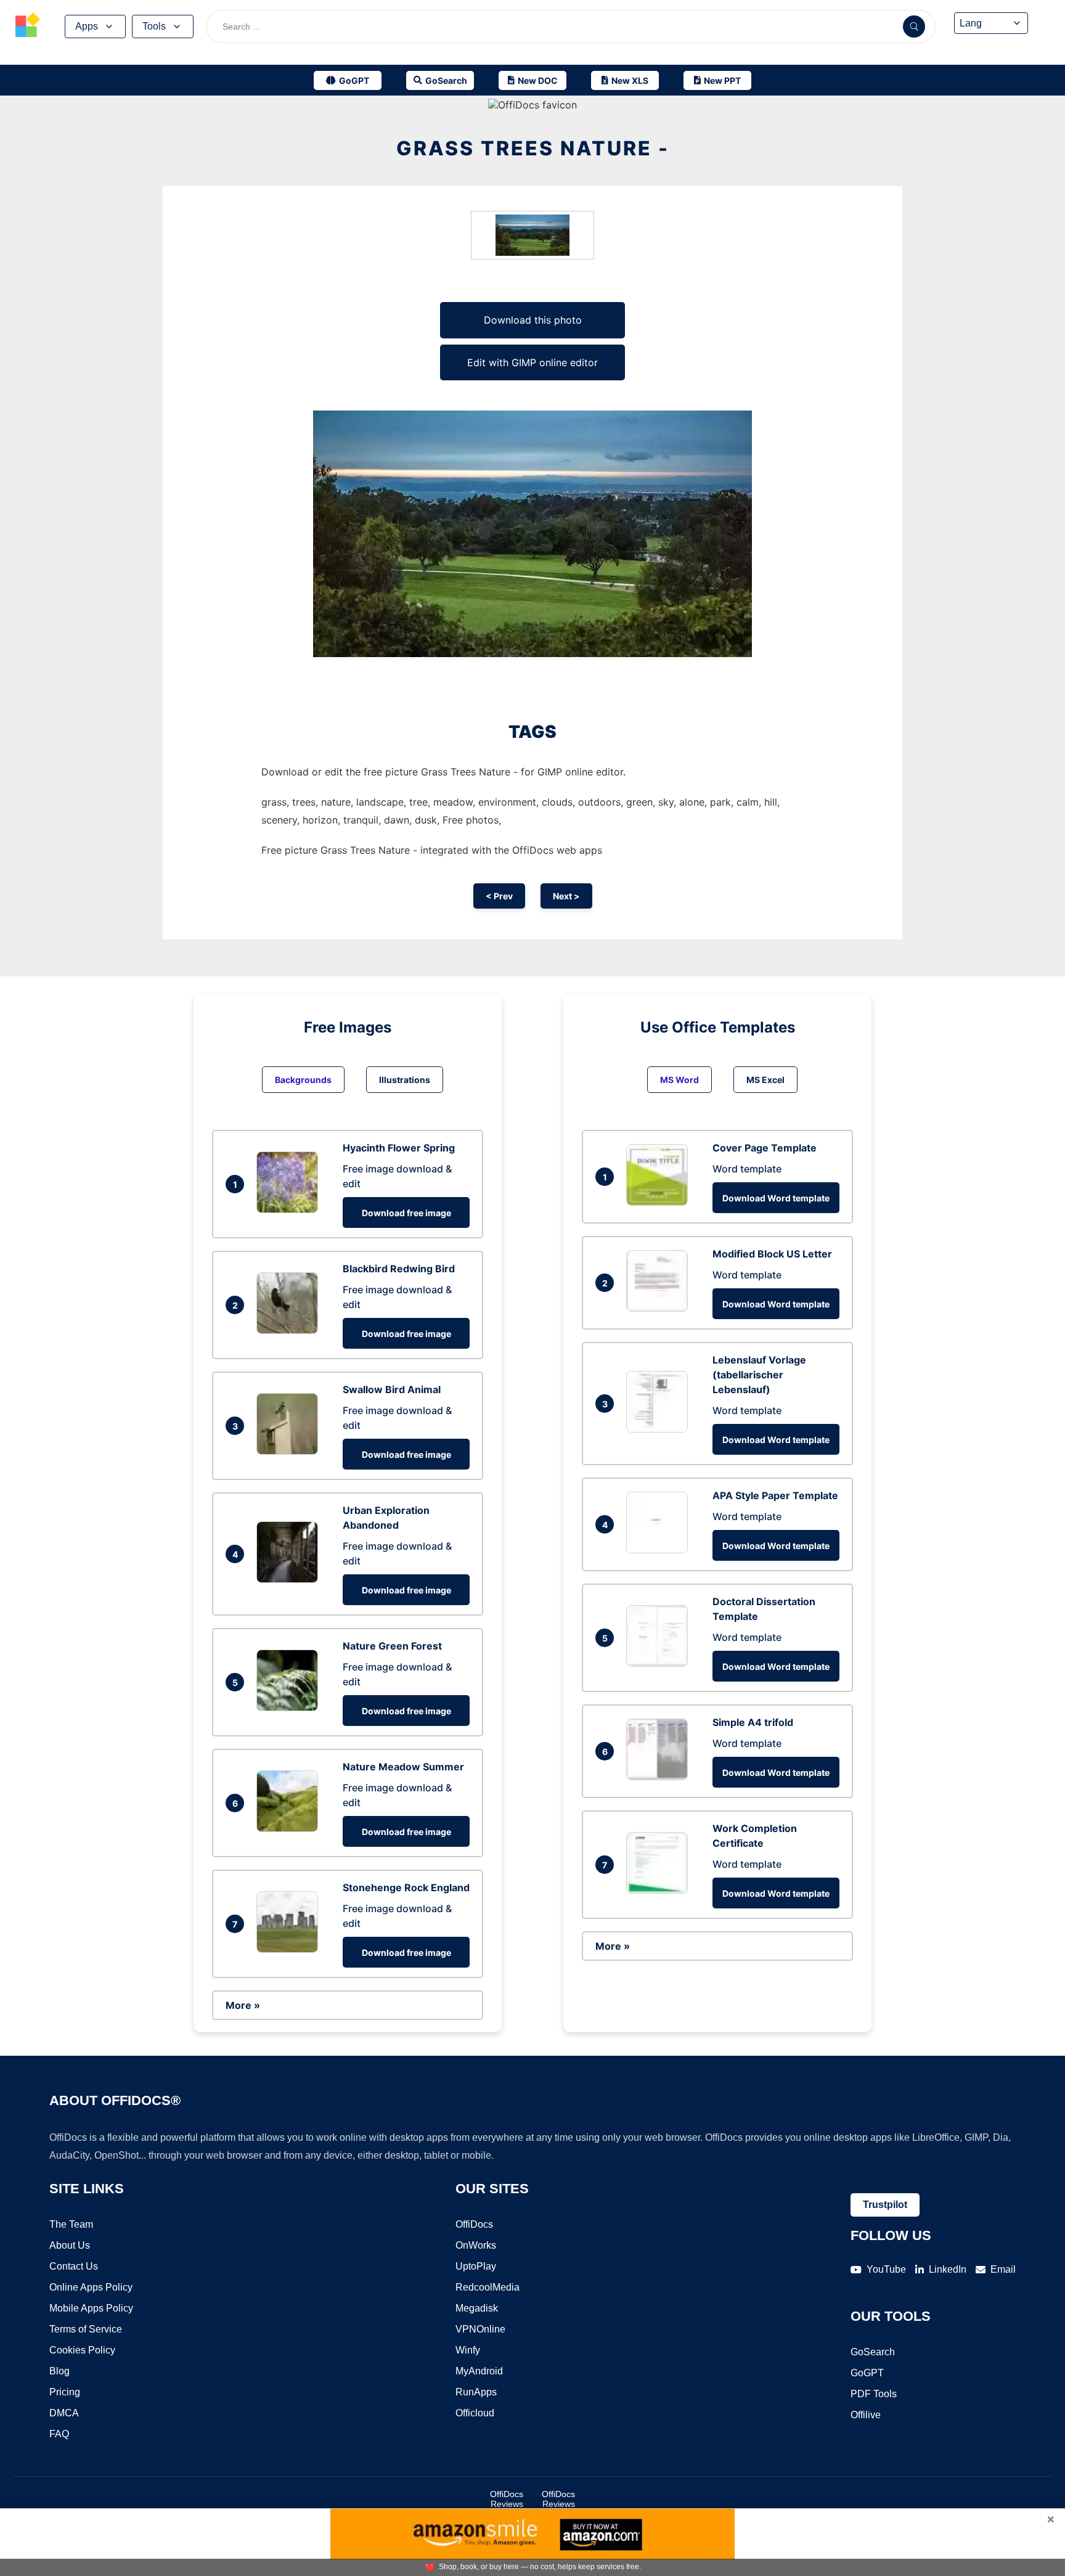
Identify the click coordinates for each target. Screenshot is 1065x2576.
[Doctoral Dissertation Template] (660, 1663)
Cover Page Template (765, 1148)
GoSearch (873, 2352)
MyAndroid (479, 2371)
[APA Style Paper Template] (660, 1550)
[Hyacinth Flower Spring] (290, 1209)
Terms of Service (86, 2329)
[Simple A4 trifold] (660, 1777)
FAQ (59, 2434)
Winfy (468, 2350)
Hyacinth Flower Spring (399, 1148)
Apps (87, 26)
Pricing (65, 2392)
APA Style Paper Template (775, 1495)
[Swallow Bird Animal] (290, 1451)
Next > (566, 896)
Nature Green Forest (392, 1646)
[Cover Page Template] (660, 1202)
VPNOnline (480, 2329)
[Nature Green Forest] (290, 1707)
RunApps (476, 2392)
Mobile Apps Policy (91, 2308)
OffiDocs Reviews (507, 2499)
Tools (154, 26)
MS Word (679, 1080)
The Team (71, 2224)
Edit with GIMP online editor (532, 362)
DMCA (64, 2413)
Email (1003, 2269)
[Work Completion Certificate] (660, 1890)
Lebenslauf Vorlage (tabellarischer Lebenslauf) (759, 1375)
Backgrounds (303, 1080)
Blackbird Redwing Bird (399, 1269)
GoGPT (867, 2373)
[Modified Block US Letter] (660, 1308)
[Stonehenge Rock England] (290, 1949)
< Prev (499, 896)
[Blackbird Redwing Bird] (290, 1330)
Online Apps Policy (91, 2287)
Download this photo (533, 320)
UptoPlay (476, 2266)
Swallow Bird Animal (392, 1389)
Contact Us (74, 2266)
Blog (59, 2371)
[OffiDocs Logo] (28, 27)
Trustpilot (885, 2205)
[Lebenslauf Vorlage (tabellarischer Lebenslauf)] (660, 1429)
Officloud (475, 2413)
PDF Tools (874, 2394)
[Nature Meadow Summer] (290, 1828)
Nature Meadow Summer (403, 1767)
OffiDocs (474, 2224)
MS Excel (765, 1080)
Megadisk (477, 2308)
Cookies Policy (82, 2350)
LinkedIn (948, 2269)
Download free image (406, 1213)
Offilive (866, 2415)
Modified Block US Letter (772, 1254)
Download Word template (776, 1198)
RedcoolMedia (488, 2287)
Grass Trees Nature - (533, 148)
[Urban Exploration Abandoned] (290, 1579)
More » (243, 2005)
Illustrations (405, 1080)
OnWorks (476, 2245)
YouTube (886, 2269)
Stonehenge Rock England (406, 1887)
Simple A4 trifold (753, 1722)
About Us (70, 2245)
